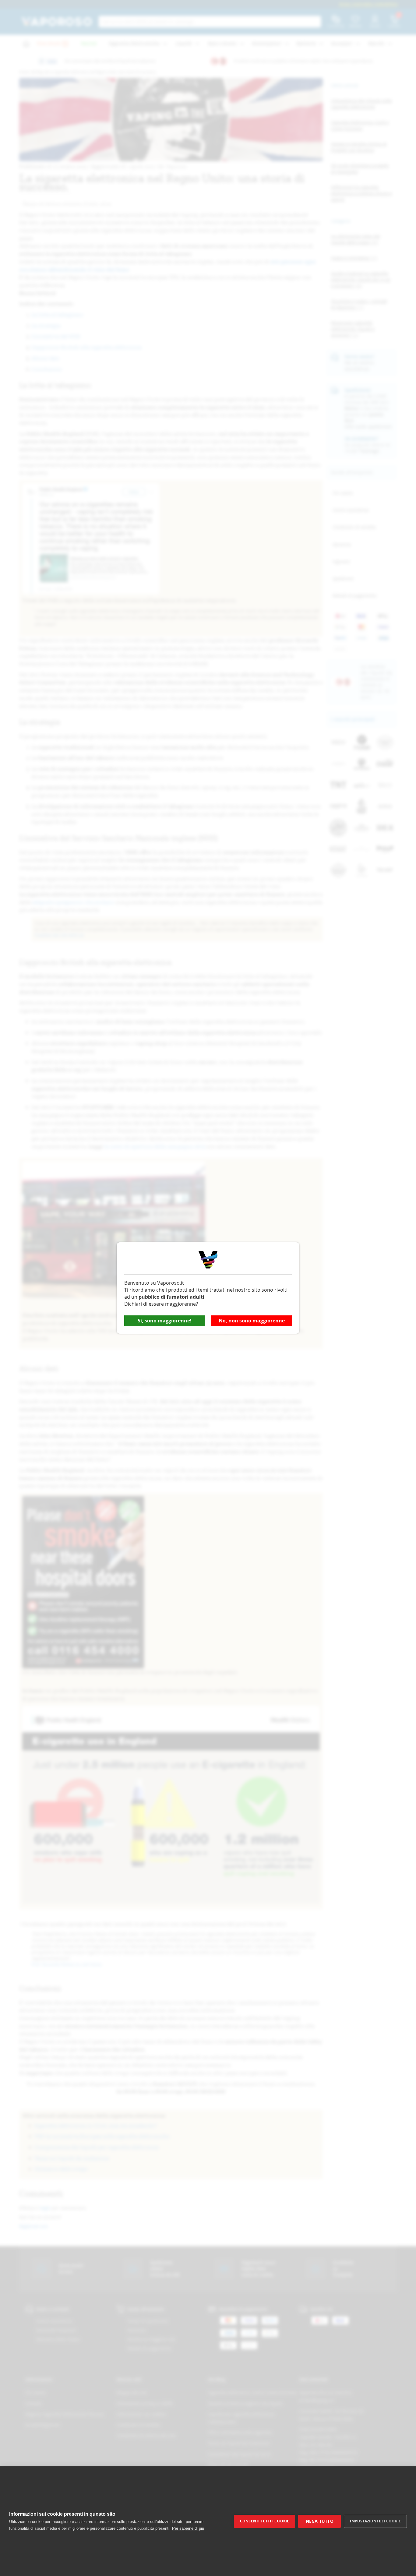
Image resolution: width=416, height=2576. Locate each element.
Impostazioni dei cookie (375, 2521)
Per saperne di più (188, 2528)
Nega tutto (320, 2521)
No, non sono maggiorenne (252, 1321)
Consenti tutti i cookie (265, 2521)
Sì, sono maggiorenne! (165, 1321)
